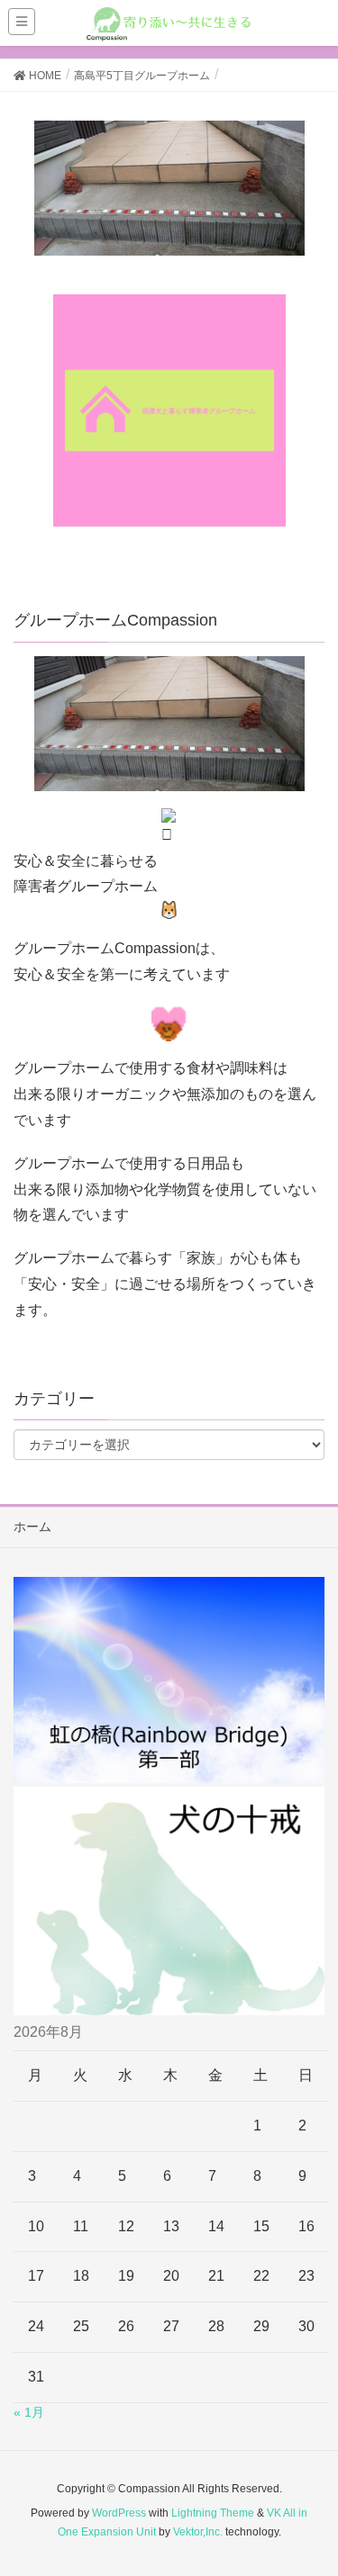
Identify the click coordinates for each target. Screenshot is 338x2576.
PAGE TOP (311, 2482)
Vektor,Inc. (198, 2532)
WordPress (119, 2513)
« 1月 (29, 2412)
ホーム (32, 1527)
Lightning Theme (213, 2513)
